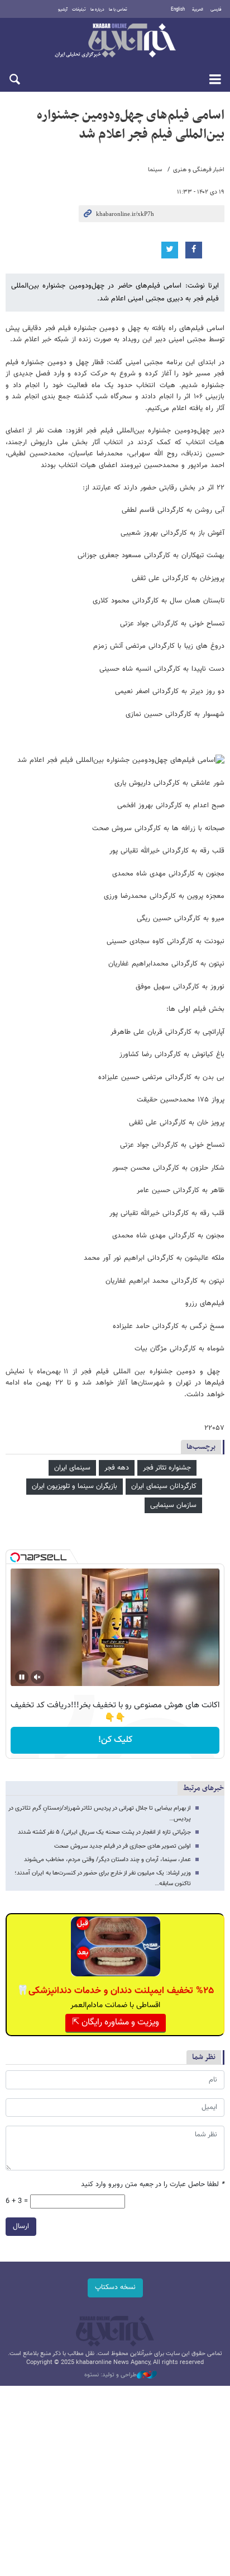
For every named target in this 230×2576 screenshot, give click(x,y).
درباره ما (97, 10)
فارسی (216, 10)
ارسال (21, 2226)
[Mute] (37, 1677)
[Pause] (22, 1677)
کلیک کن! (115, 1740)
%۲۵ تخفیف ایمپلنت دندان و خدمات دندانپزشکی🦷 (115, 1991)
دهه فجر (117, 1468)
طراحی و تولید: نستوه (111, 2375)
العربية (198, 10)
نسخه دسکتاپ (115, 2287)
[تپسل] (15, 1557)
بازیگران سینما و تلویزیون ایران (75, 1486)
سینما (155, 170)
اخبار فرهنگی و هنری (199, 170)
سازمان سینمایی (173, 1505)
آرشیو (63, 10)
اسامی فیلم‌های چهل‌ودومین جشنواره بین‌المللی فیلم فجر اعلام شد (131, 125)
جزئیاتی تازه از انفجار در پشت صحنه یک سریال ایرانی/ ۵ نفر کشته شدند (104, 1832)
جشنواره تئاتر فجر (167, 1468)
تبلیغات (79, 10)
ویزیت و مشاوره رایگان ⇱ (116, 2022)
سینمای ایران (72, 1468)
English (178, 10)
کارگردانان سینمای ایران (164, 1486)
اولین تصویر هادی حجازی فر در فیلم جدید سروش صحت (123, 1846)
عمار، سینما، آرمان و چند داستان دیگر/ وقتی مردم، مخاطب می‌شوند (107, 1860)
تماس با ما (118, 10)
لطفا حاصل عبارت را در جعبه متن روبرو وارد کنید (153, 2185)
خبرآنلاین (115, 41)
